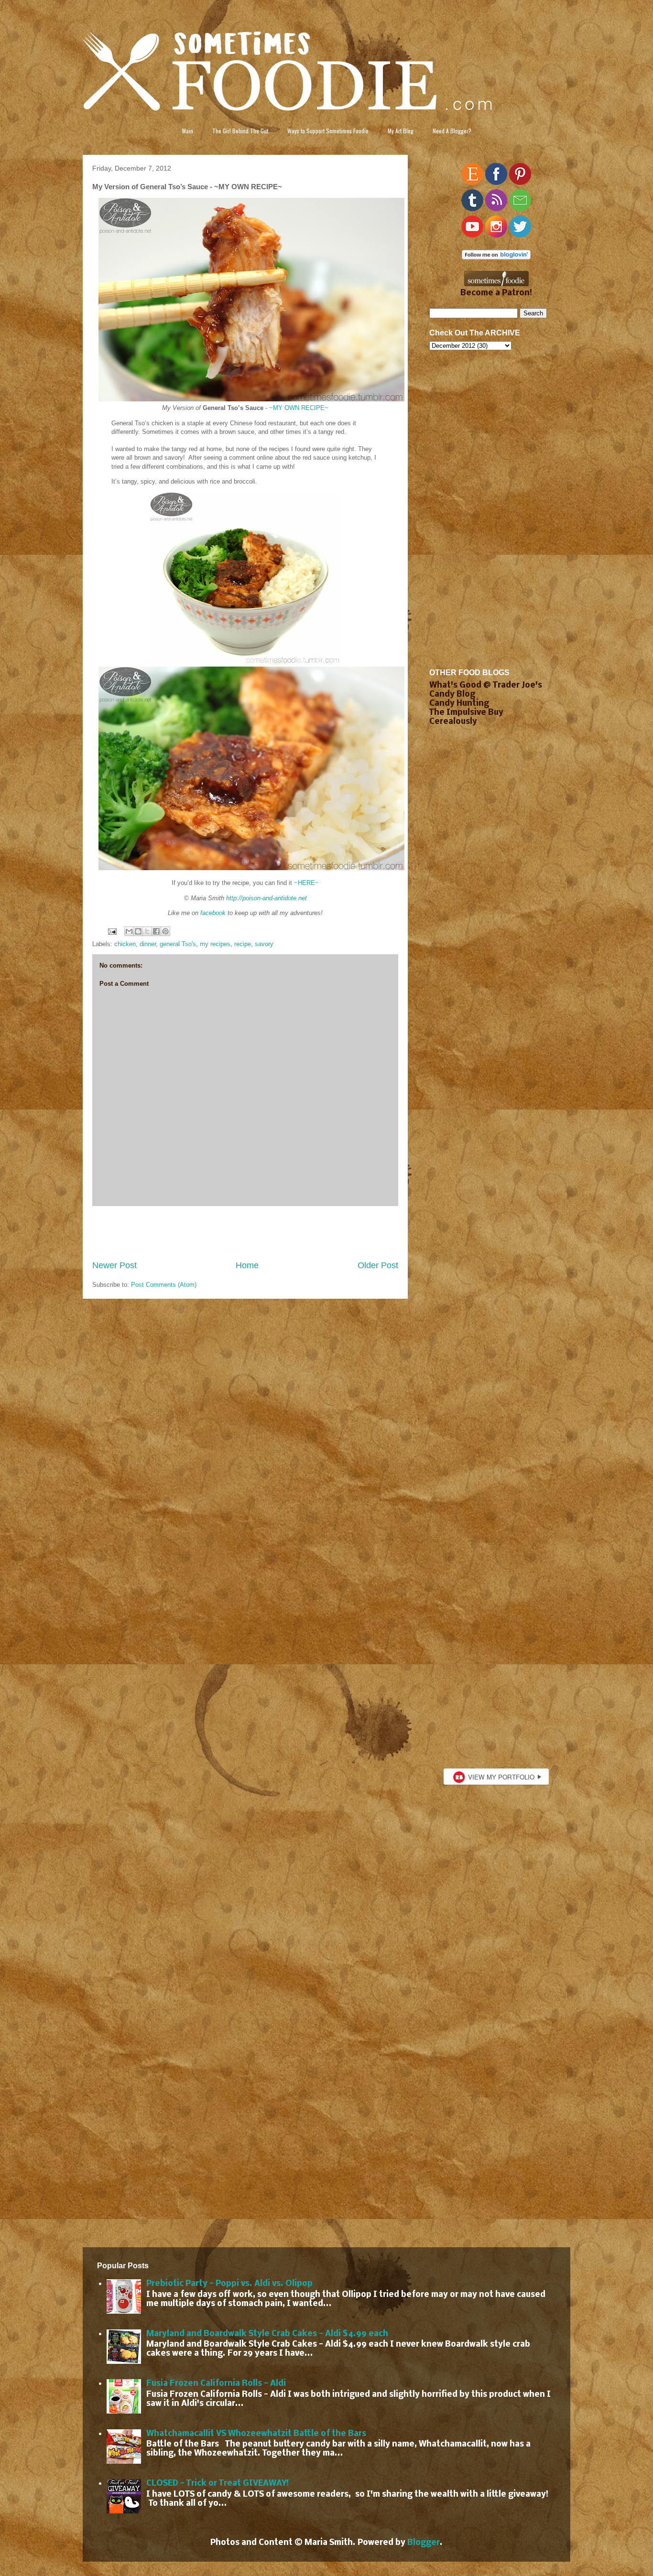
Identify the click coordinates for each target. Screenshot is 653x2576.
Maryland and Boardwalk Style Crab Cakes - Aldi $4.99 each (267, 2334)
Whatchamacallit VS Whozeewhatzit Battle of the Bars (256, 2434)
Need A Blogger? (452, 131)
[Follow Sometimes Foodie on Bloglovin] (496, 257)
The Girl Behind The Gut (240, 131)
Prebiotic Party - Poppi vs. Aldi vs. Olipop (229, 2284)
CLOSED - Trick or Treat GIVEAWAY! (218, 2484)
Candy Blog (452, 695)
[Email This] (129, 931)
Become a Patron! (496, 293)
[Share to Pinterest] (165, 931)
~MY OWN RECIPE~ (299, 408)
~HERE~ (306, 883)
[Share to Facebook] (156, 931)
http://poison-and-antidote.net (267, 898)
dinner (148, 944)
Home (247, 1265)
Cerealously (453, 722)
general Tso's (178, 944)
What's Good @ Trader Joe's (486, 685)
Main (188, 131)
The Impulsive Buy (466, 713)
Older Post (378, 1265)
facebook (213, 913)
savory (264, 944)
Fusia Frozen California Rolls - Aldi (216, 2384)
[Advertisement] (245, 1233)
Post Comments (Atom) (164, 1285)
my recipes (215, 944)
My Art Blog (401, 131)
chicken (125, 944)
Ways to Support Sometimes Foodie (328, 131)
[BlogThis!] (138, 931)
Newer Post (114, 1265)
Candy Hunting (459, 704)
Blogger (424, 2543)
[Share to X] (147, 931)
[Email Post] (112, 931)
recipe (243, 944)
